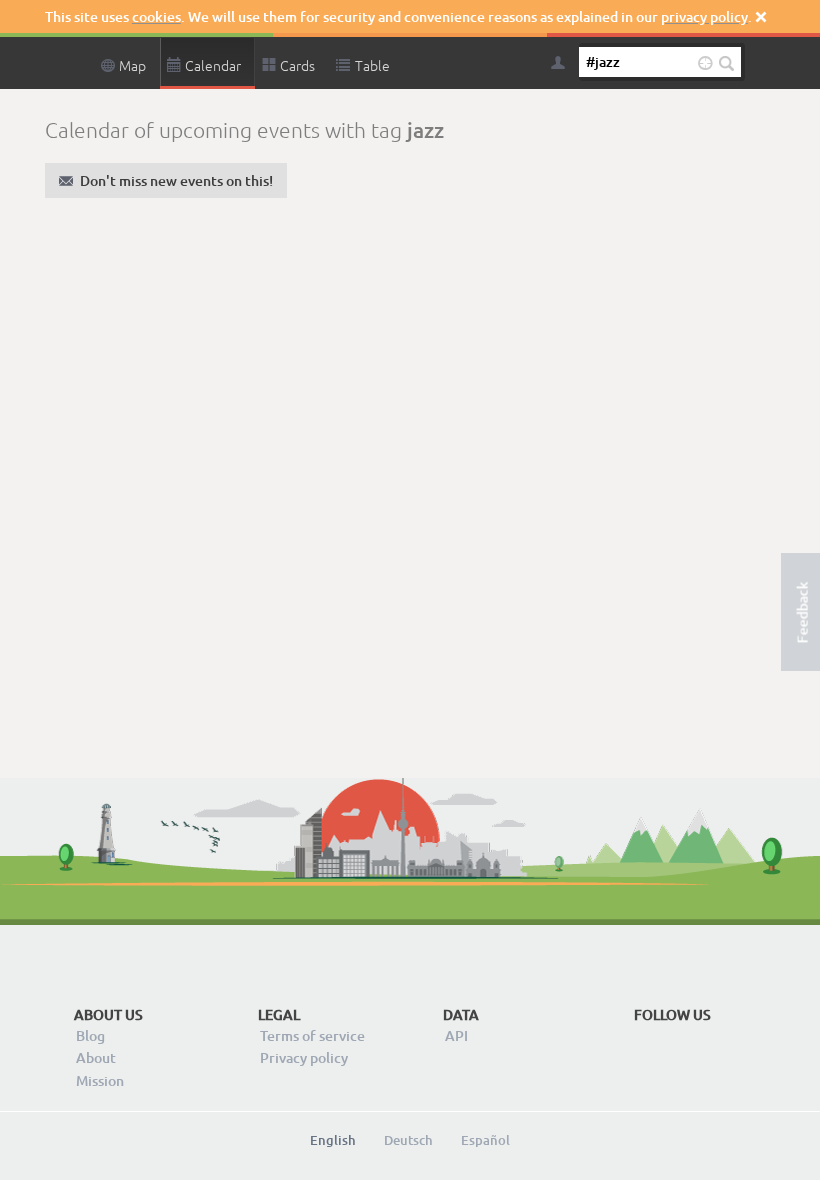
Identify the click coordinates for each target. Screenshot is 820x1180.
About (96, 1057)
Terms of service (312, 1035)
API (456, 1035)
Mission (100, 1080)
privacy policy (704, 16)
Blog (90, 1035)
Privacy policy (304, 1057)
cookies (156, 16)
